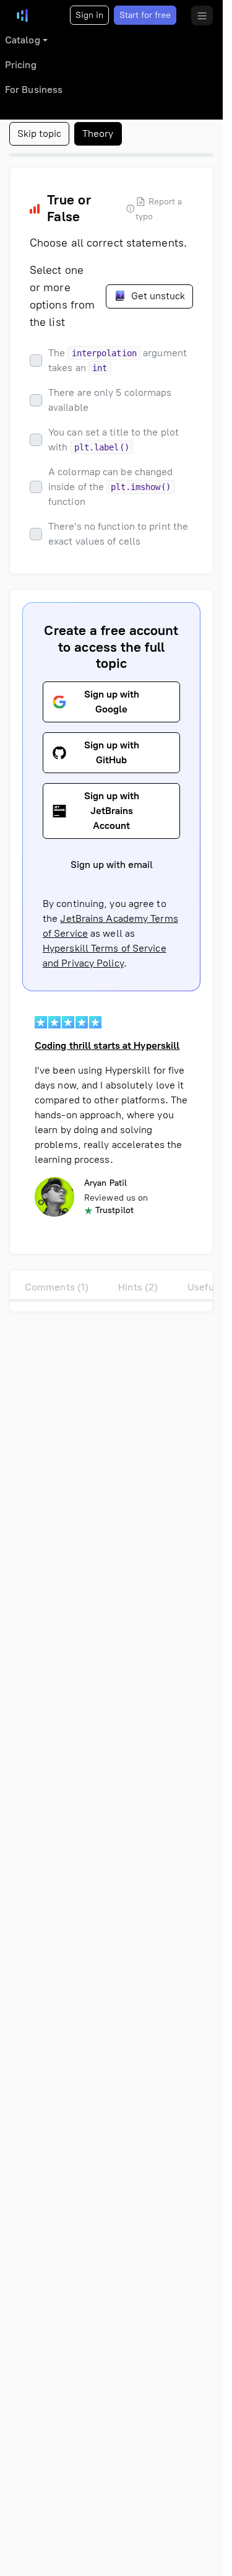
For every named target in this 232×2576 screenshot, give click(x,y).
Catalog (23, 40)
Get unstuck (157, 296)
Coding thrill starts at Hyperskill (107, 1045)
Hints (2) (138, 1287)
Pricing (21, 65)
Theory (98, 134)
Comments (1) (57, 1287)
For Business (34, 90)
